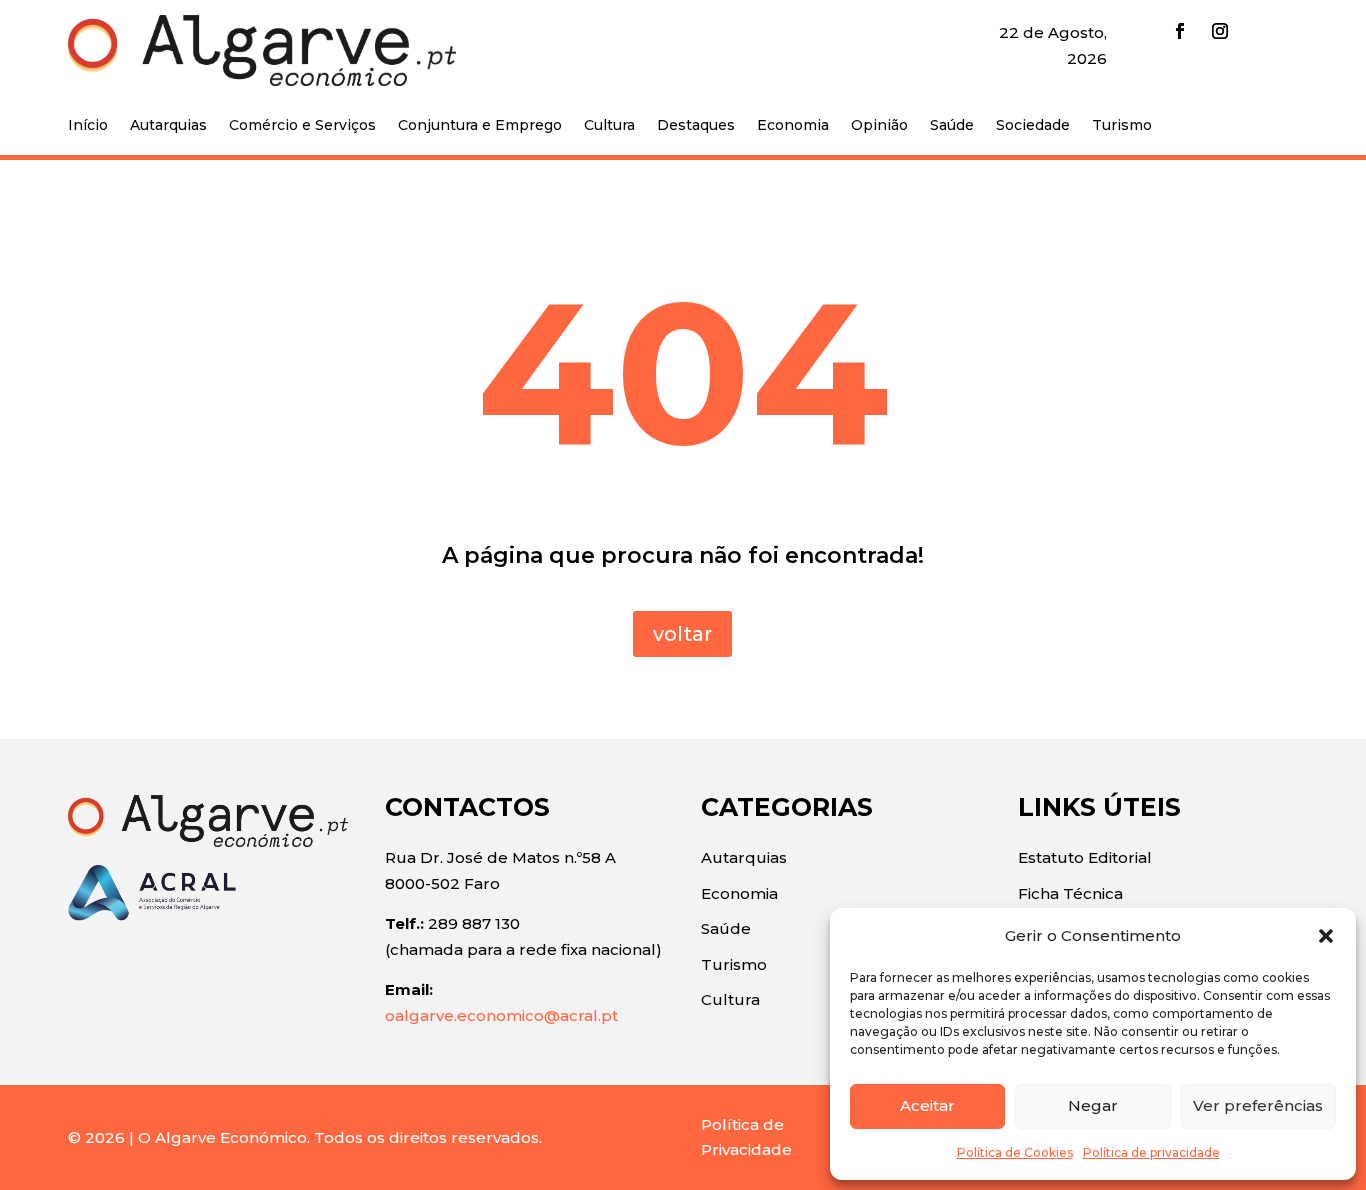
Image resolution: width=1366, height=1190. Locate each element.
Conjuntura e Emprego (480, 126)
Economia (793, 126)
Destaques (696, 126)
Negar (1093, 1105)
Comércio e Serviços (302, 126)
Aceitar (927, 1105)
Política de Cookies (1015, 1152)
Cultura (609, 126)
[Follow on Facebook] (1180, 31)
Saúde (952, 126)
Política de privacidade (1151, 1152)
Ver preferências (1258, 1105)
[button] (1326, 936)
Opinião (879, 126)
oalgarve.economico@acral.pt (501, 1015)
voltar (682, 634)
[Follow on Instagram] (1220, 31)
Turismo (1122, 126)
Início (88, 126)
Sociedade (1033, 126)
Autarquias (168, 126)
